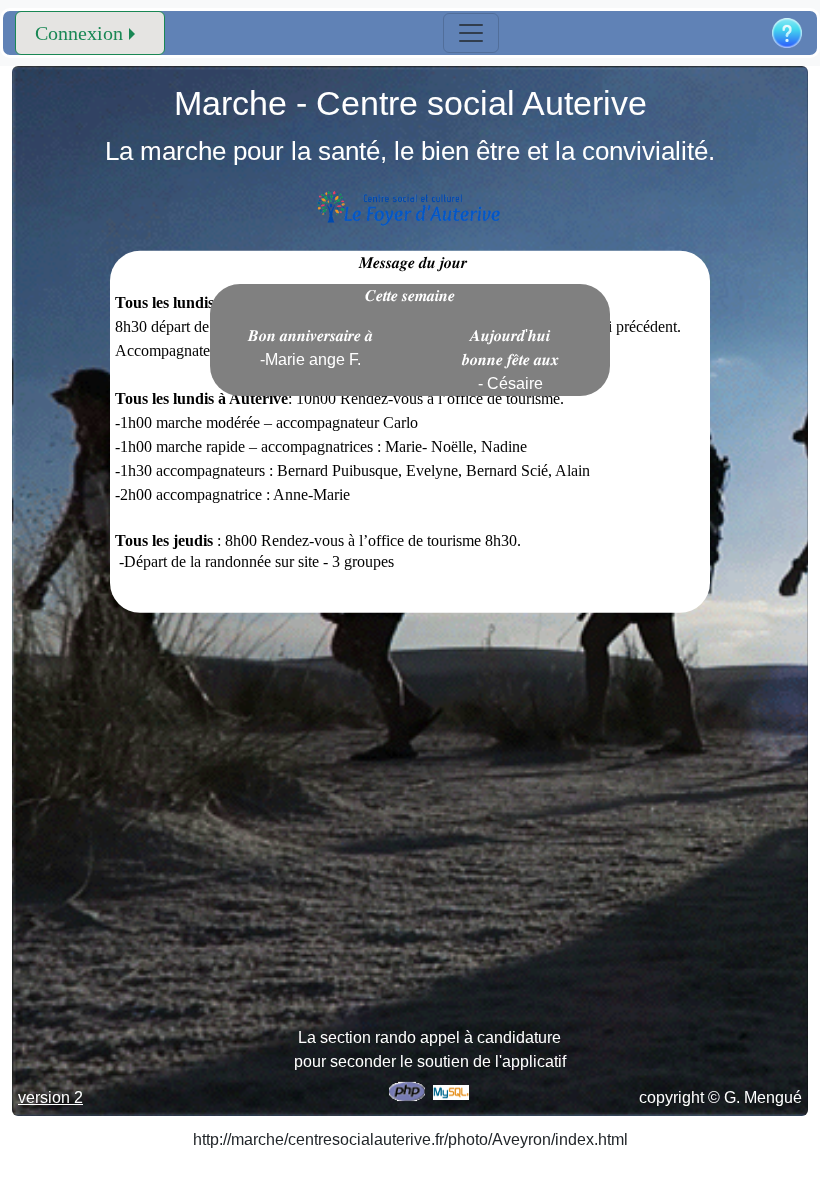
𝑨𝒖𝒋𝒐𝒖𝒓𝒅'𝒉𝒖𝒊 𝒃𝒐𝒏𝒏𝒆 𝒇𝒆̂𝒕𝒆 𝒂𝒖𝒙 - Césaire (510, 359)
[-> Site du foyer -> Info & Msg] (410, 207)
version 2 (50, 1097)
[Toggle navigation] (471, 33)
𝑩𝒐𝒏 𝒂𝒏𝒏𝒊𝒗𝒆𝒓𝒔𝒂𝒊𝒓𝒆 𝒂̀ (310, 347)
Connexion (79, 33)
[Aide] (787, 33)
